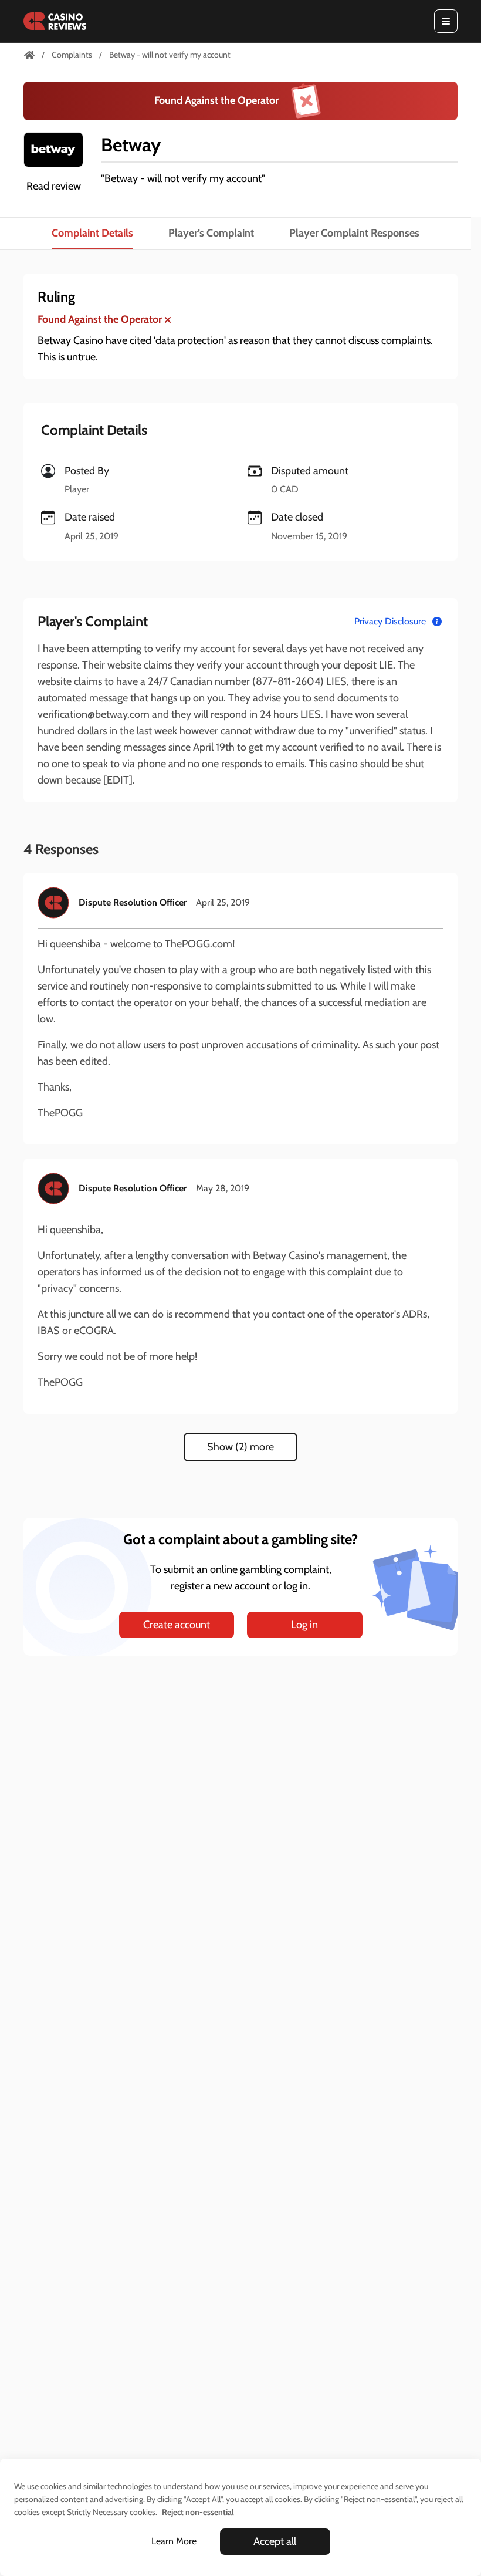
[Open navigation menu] (446, 21)
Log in (304, 1625)
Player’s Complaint (211, 233)
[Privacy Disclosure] (437, 622)
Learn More (174, 2541)
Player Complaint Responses (354, 233)
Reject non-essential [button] (198, 2512)
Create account (177, 1625)
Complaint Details (92, 233)
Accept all (275, 2541)
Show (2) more (240, 1447)
